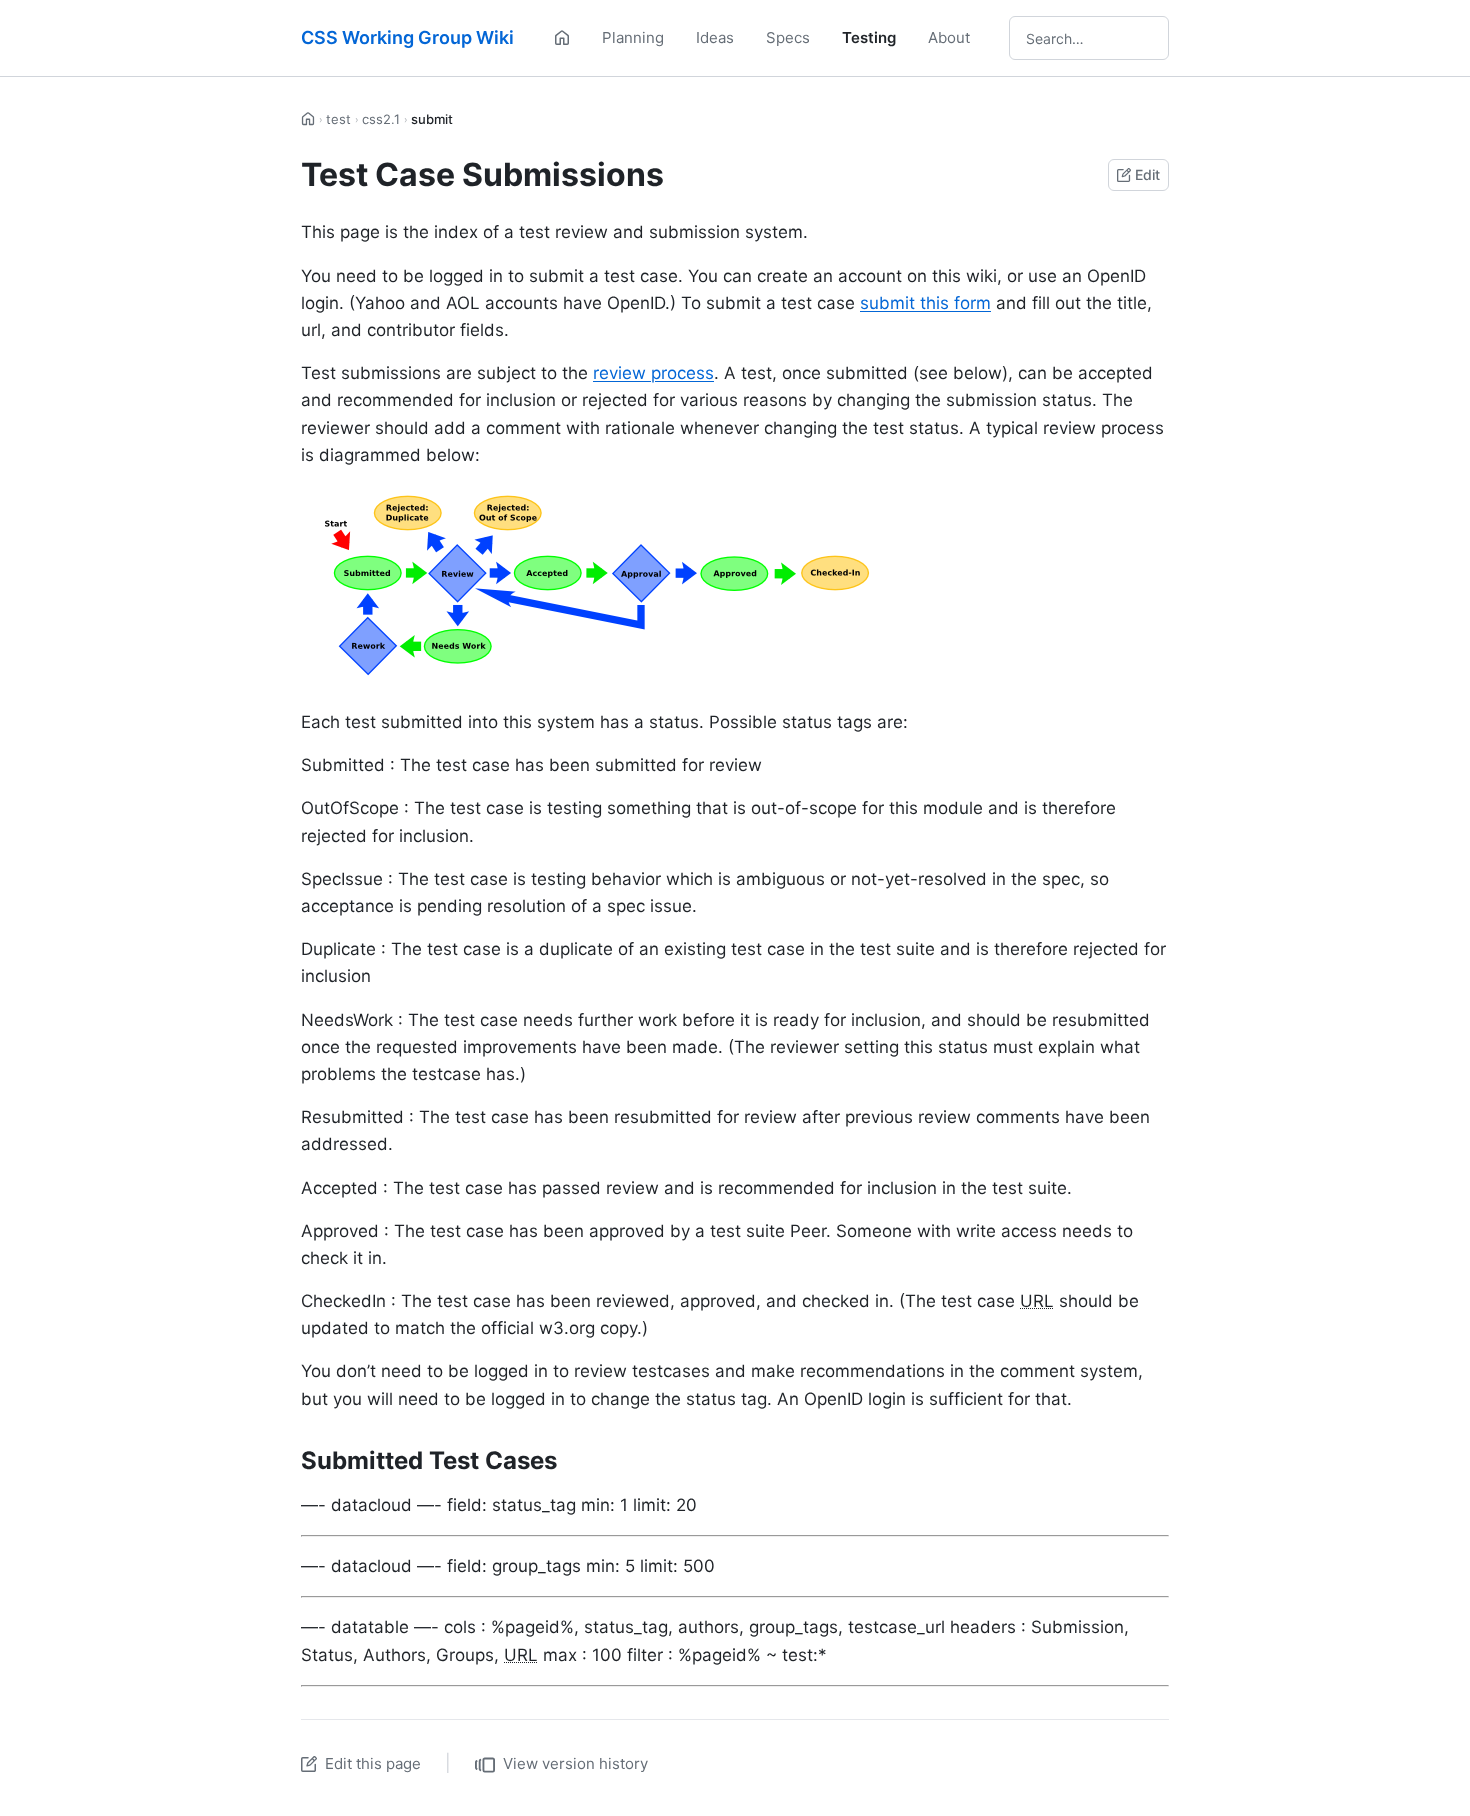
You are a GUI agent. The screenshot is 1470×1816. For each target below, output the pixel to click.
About (949, 37)
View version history (575, 1763)
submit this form (925, 303)
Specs (788, 37)
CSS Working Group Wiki (407, 37)
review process (653, 373)
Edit (1147, 174)
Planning (633, 37)
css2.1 (381, 119)
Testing (869, 37)
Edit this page (373, 1763)
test (338, 119)
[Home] (562, 38)
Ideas (715, 37)
